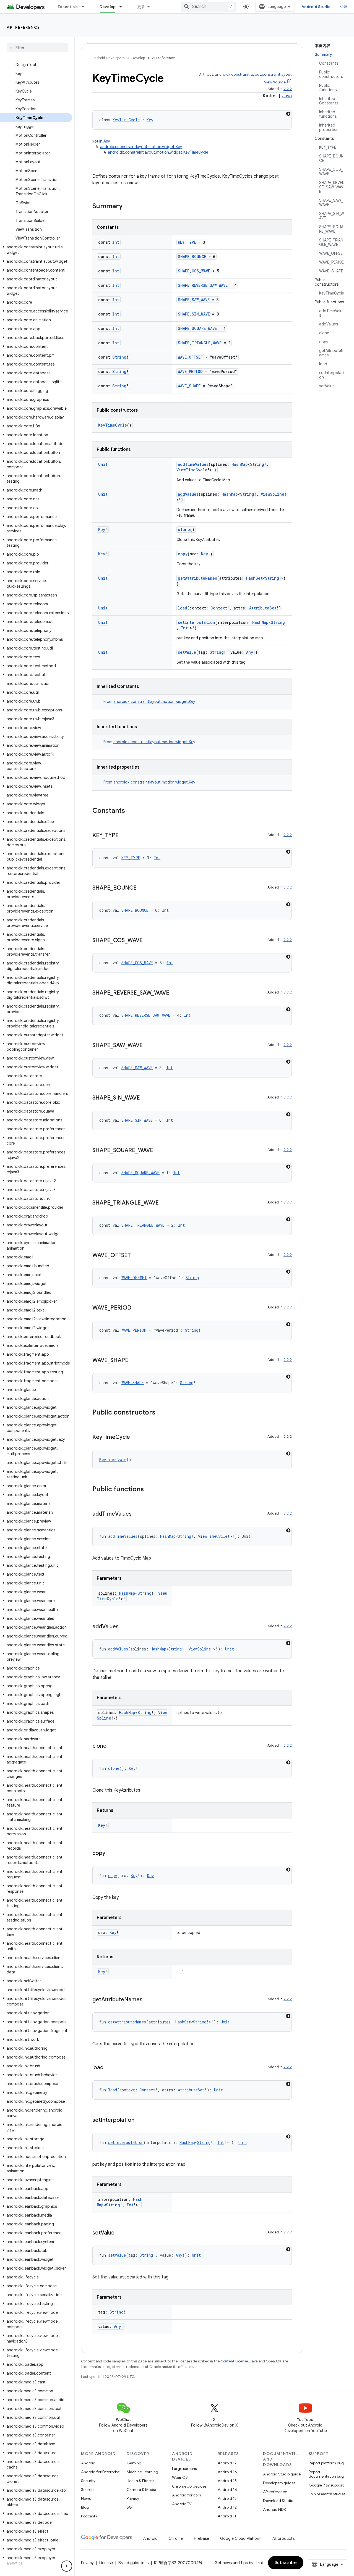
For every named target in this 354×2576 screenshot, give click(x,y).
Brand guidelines (133, 2563)
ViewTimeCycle (192, 470)
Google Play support (326, 2485)
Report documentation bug (326, 2474)
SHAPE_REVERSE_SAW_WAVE (203, 285)
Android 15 (227, 2481)
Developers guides (279, 2483)
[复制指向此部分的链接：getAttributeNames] (148, 2000)
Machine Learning (142, 2472)
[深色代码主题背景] (288, 114)
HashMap (240, 464)
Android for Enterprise (100, 2472)
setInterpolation (196, 622)
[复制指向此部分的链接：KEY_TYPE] (124, 836)
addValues (188, 494)
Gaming (134, 2463)
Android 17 (227, 2463)
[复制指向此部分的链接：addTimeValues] (137, 1514)
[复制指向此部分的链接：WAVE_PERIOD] (137, 1308)
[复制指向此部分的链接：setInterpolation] (140, 2120)
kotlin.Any (101, 141)
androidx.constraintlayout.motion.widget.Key (141, 147)
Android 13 (227, 2498)
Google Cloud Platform (241, 2538)
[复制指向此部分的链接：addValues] (124, 1627)
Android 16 (227, 2472)
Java (287, 96)
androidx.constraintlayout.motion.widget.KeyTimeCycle (158, 152)
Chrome (176, 2538)
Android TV (182, 2504)
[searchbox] (37, 48)
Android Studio (316, 7)
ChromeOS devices (189, 2486)
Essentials (68, 7)
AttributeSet (263, 608)
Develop (108, 7)
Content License (234, 2361)
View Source (275, 82)
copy (183, 554)
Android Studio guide (282, 2474)
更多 (141, 7)
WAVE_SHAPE (189, 386)
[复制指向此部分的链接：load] (109, 2068)
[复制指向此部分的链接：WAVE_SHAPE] (134, 1361)
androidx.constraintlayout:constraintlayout (253, 74)
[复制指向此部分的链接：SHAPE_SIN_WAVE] (145, 1098)
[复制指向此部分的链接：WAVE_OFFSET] (136, 1256)
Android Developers (108, 58)
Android (88, 2463)
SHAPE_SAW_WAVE (194, 300)
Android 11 (227, 2516)
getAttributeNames (197, 578)
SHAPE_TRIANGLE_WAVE (200, 343)
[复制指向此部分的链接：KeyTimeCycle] (136, 1437)
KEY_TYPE (187, 242)
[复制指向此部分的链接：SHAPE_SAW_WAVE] (148, 1046)
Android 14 (227, 2490)
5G (129, 2507)
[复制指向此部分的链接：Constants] (131, 811)
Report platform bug (326, 2463)
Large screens (184, 2469)
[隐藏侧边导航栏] (67, 2566)
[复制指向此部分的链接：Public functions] (149, 1490)
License (106, 2563)
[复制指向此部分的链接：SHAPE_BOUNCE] (142, 888)
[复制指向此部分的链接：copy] (111, 1854)
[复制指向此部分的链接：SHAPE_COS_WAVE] (148, 941)
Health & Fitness (140, 2481)
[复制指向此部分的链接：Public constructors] (161, 1413)
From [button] (149, 701)
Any (250, 652)
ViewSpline (273, 494)
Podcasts (89, 2516)
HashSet (254, 578)
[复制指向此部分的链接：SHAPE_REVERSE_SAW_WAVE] (175, 993)
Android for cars (186, 2495)
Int (116, 242)
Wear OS (180, 2477)
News (86, 2498)
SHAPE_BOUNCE (192, 257)
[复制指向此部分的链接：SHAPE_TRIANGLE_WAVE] (164, 1203)
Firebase (201, 2538)
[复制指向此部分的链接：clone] (112, 1746)
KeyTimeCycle (126, 120)
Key (150, 120)
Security (88, 2481)
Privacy (133, 2498)
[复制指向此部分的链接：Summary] (128, 207)
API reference (23, 27)
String (119, 357)
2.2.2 (288, 89)
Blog (85, 2507)
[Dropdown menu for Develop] (123, 7)
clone (184, 529)
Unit (103, 464)
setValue (187, 652)
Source (87, 2490)
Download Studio (278, 2501)
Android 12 (227, 2507)
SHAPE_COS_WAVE (194, 271)
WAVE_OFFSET (191, 357)
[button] (36, 250)
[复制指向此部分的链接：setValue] (120, 2233)
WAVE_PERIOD (190, 371)
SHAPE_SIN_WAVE (194, 314)
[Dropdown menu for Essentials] (85, 7)
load (183, 608)
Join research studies (327, 2494)
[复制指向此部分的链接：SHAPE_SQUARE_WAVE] (159, 1151)
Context (219, 608)
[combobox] (209, 7)
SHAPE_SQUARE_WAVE (197, 328)
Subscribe (286, 2563)
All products (283, 2538)
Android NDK (274, 2509)
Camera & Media (141, 2490)
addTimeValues (193, 464)
